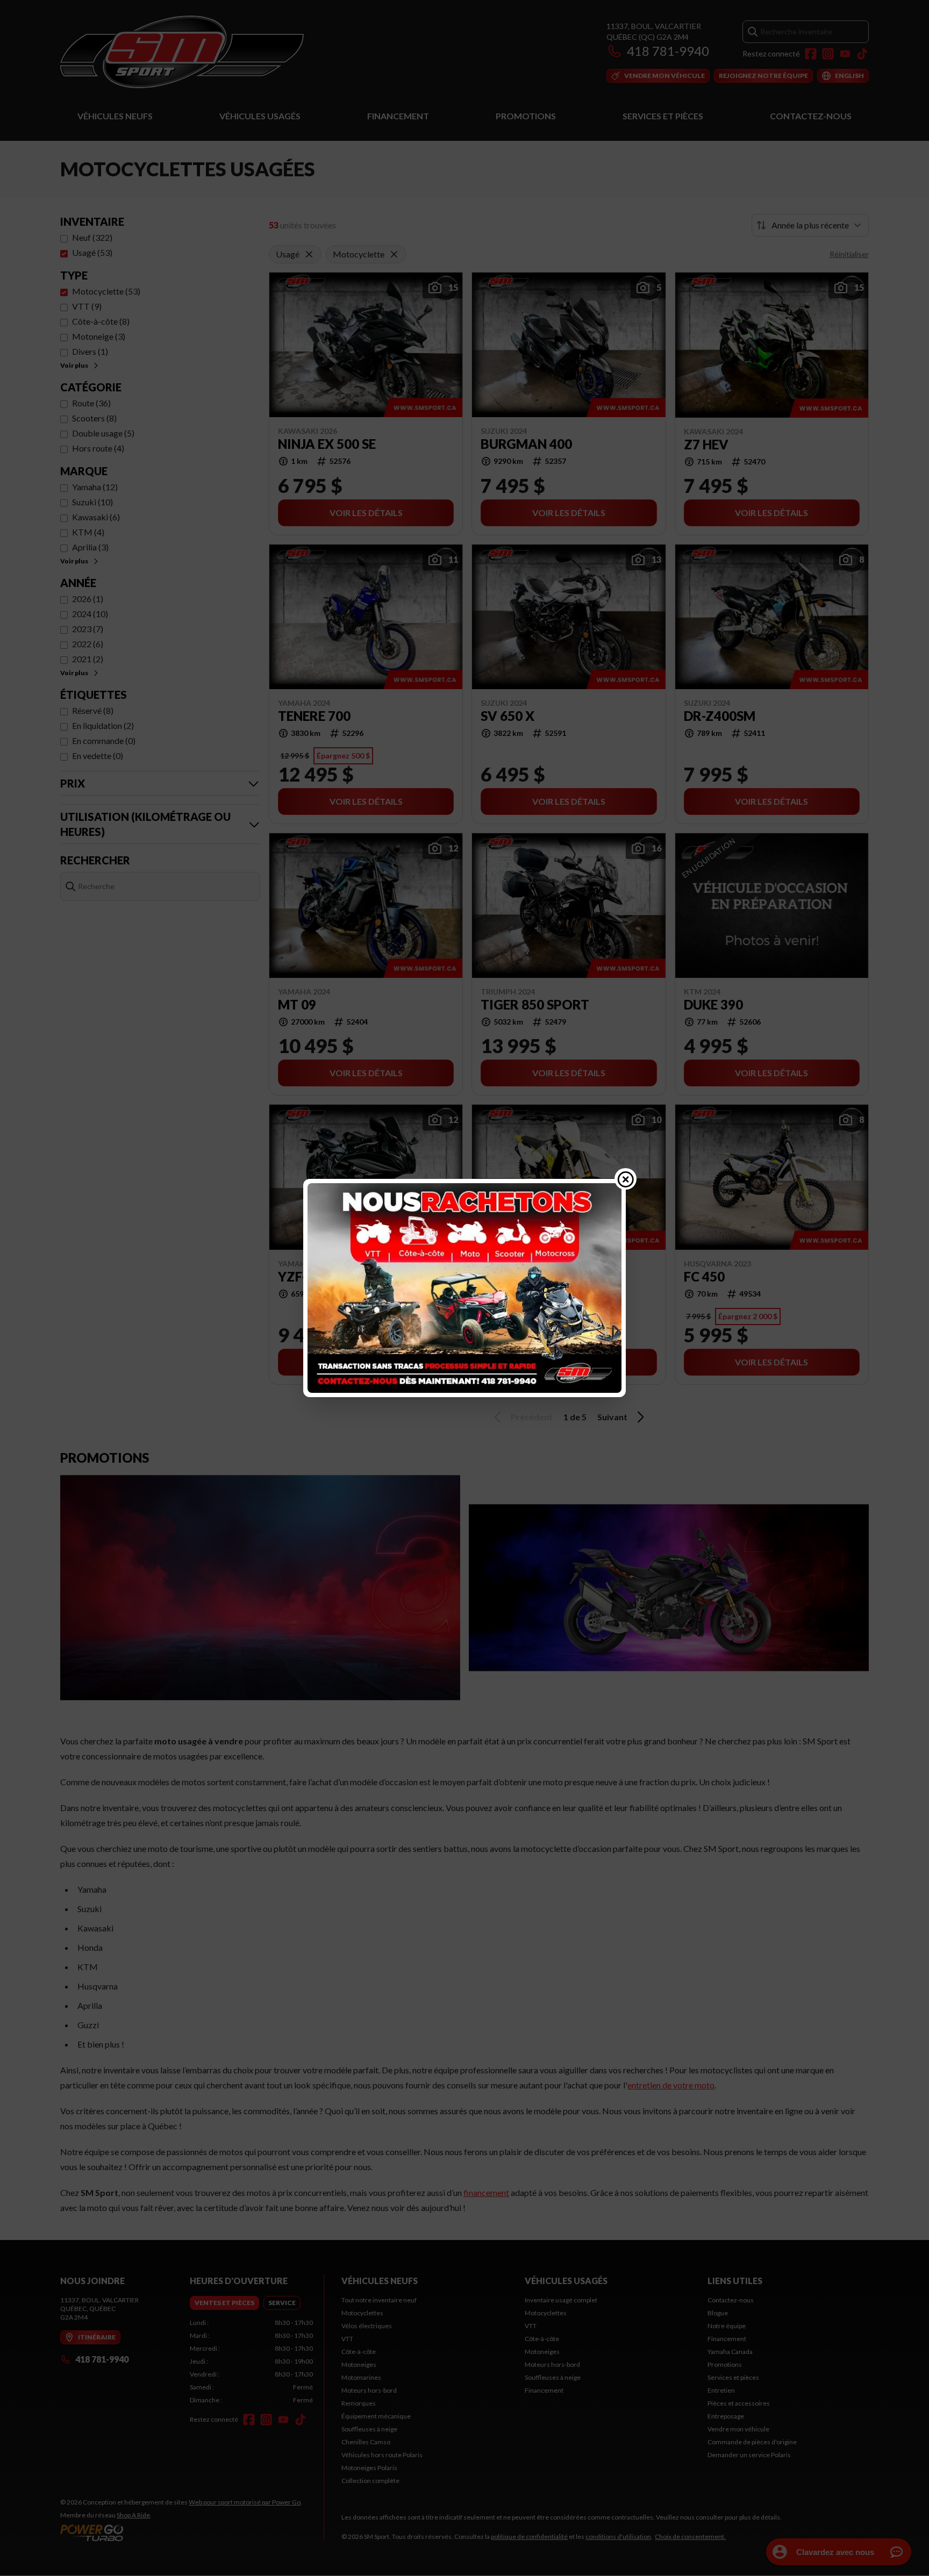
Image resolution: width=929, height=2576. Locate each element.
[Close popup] (626, 1179)
